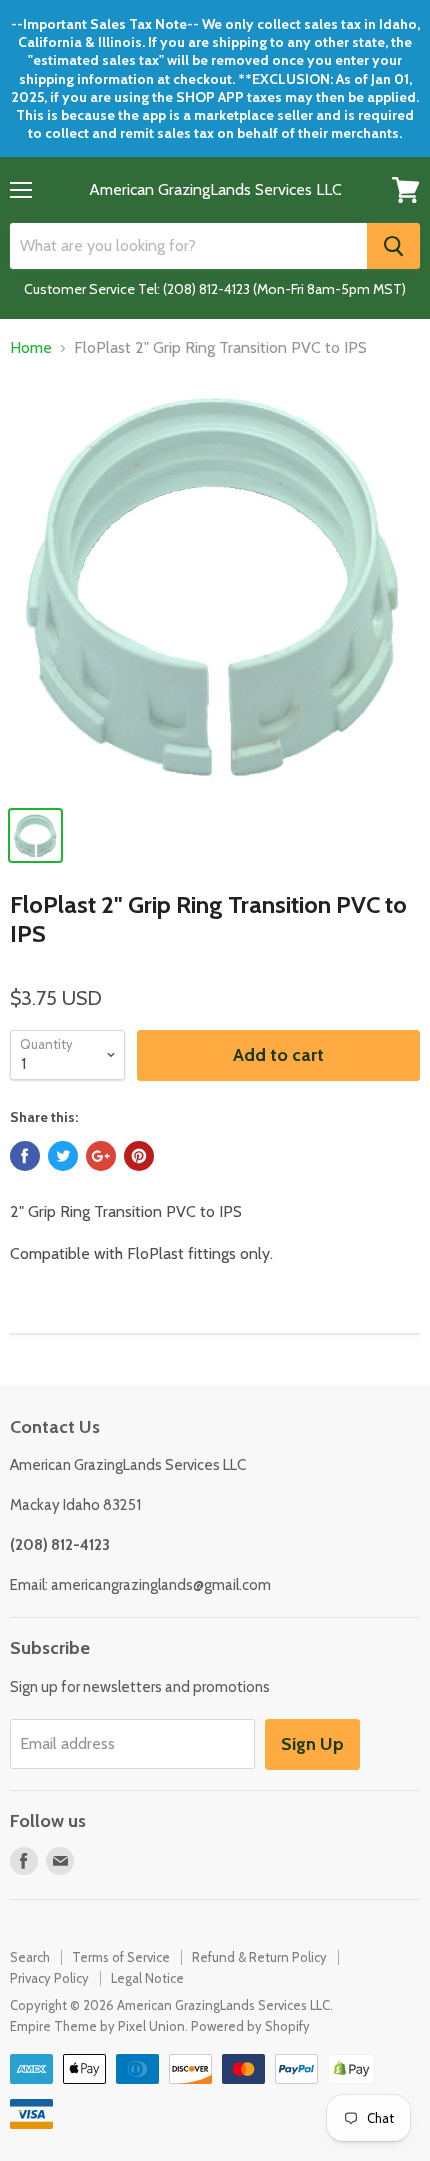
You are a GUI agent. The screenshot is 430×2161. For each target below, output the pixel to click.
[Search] (393, 246)
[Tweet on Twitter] (63, 1156)
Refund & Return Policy (259, 1957)
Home (31, 348)
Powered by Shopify (250, 2026)
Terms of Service (121, 1957)
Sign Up (312, 1744)
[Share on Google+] (101, 1156)
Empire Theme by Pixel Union (97, 2026)
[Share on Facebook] (25, 1156)
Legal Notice (147, 1978)
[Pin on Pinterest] (139, 1156)
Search (30, 1957)
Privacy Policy (49, 1978)
